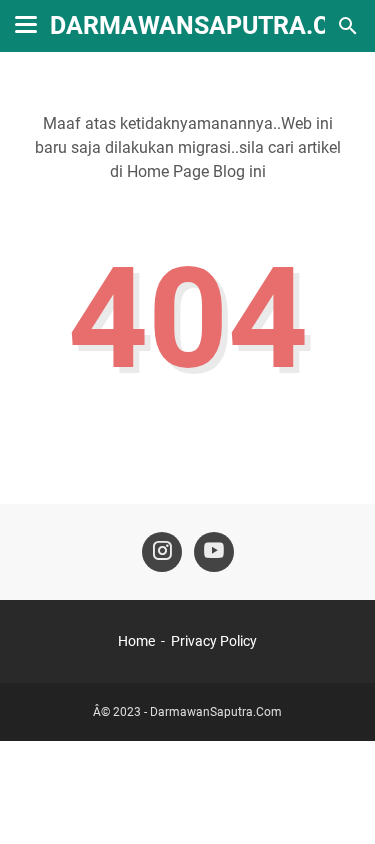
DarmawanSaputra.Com (209, 25)
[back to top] (335, 799)
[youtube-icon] (214, 552)
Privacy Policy (214, 641)
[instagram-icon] (162, 552)
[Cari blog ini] (348, 26)
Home (136, 641)
